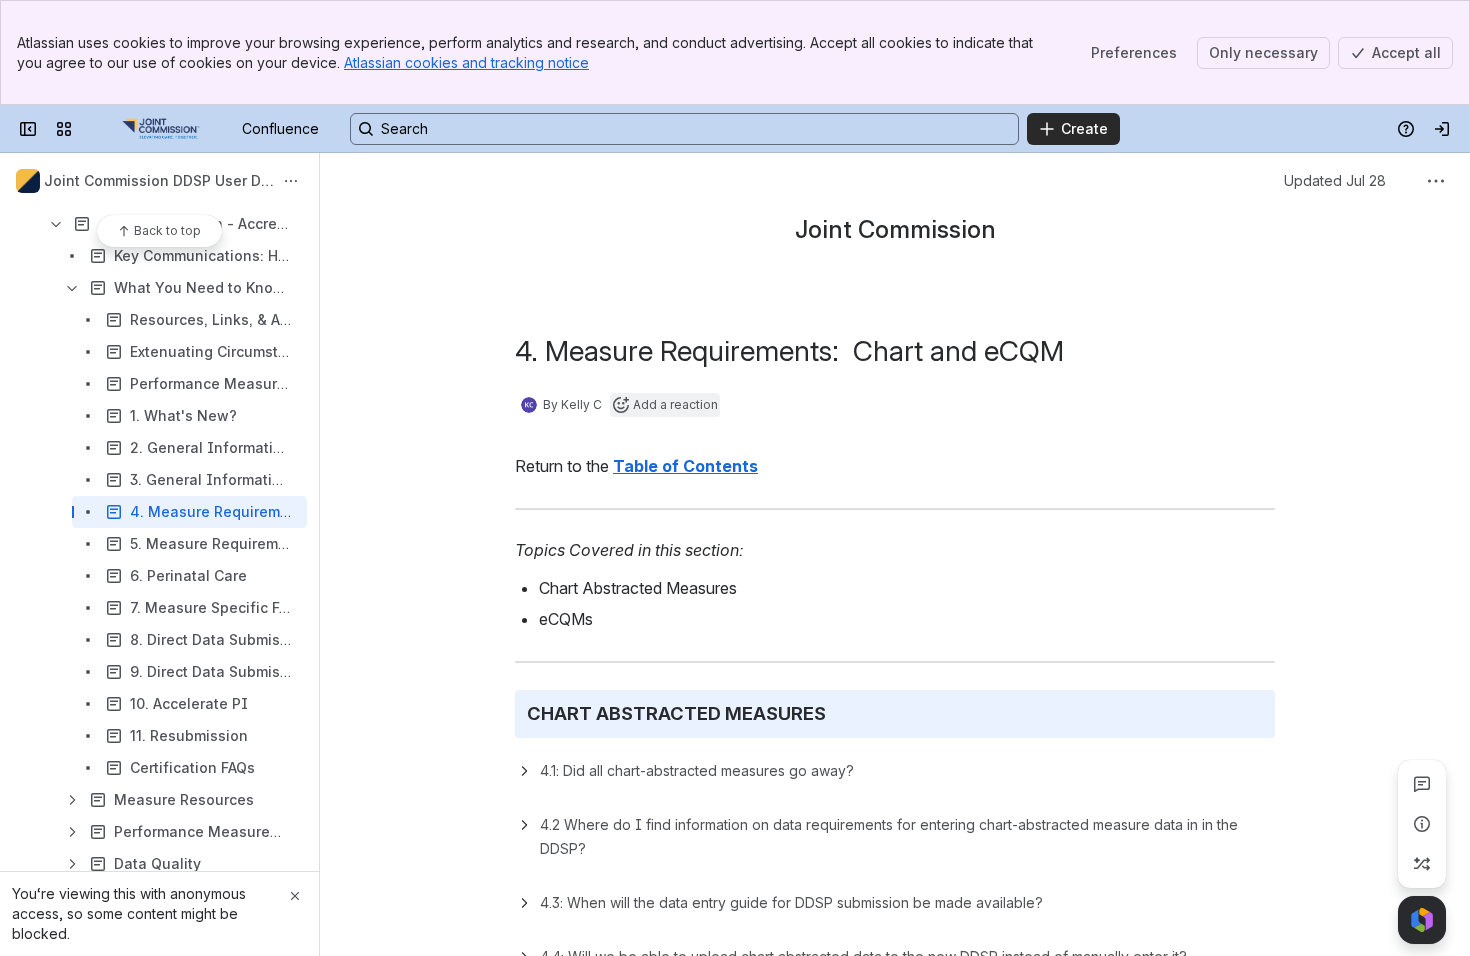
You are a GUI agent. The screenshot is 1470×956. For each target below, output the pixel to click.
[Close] (295, 896)
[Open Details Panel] (1422, 824)
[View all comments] (1422, 784)
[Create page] (1422, 864)
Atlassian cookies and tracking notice (466, 62)
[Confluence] (161, 129)
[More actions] (291, 181)
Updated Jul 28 (1335, 180)
